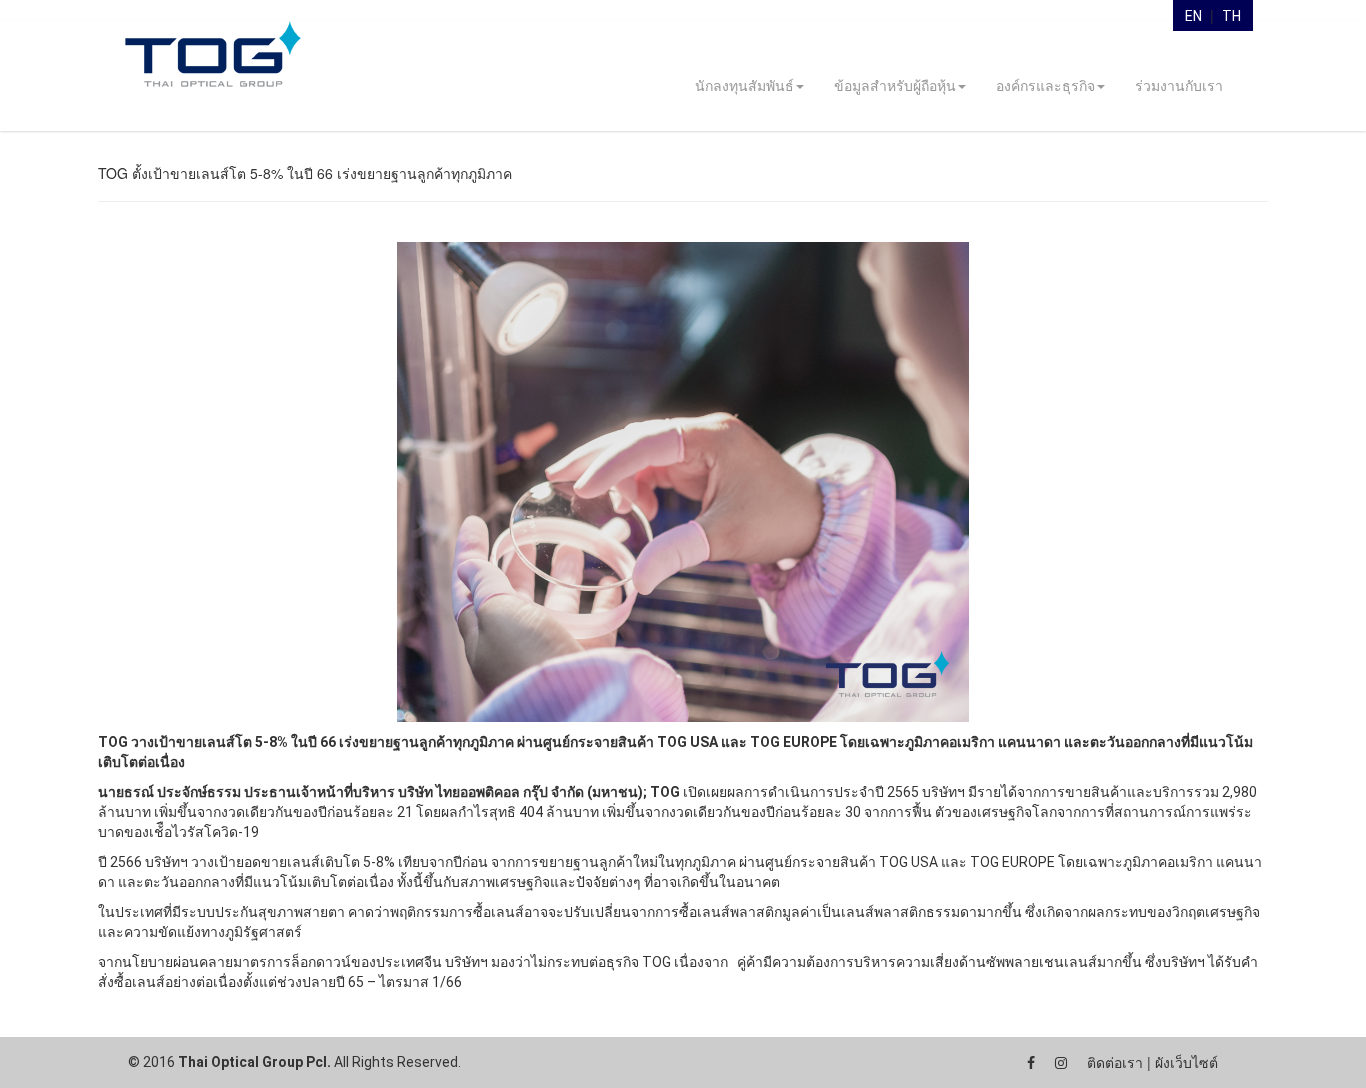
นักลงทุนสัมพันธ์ (744, 86)
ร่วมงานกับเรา (1179, 86)
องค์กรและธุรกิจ (1045, 86)
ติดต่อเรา (1115, 1063)
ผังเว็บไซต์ (1186, 1063)
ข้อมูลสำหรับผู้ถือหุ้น (895, 86)
